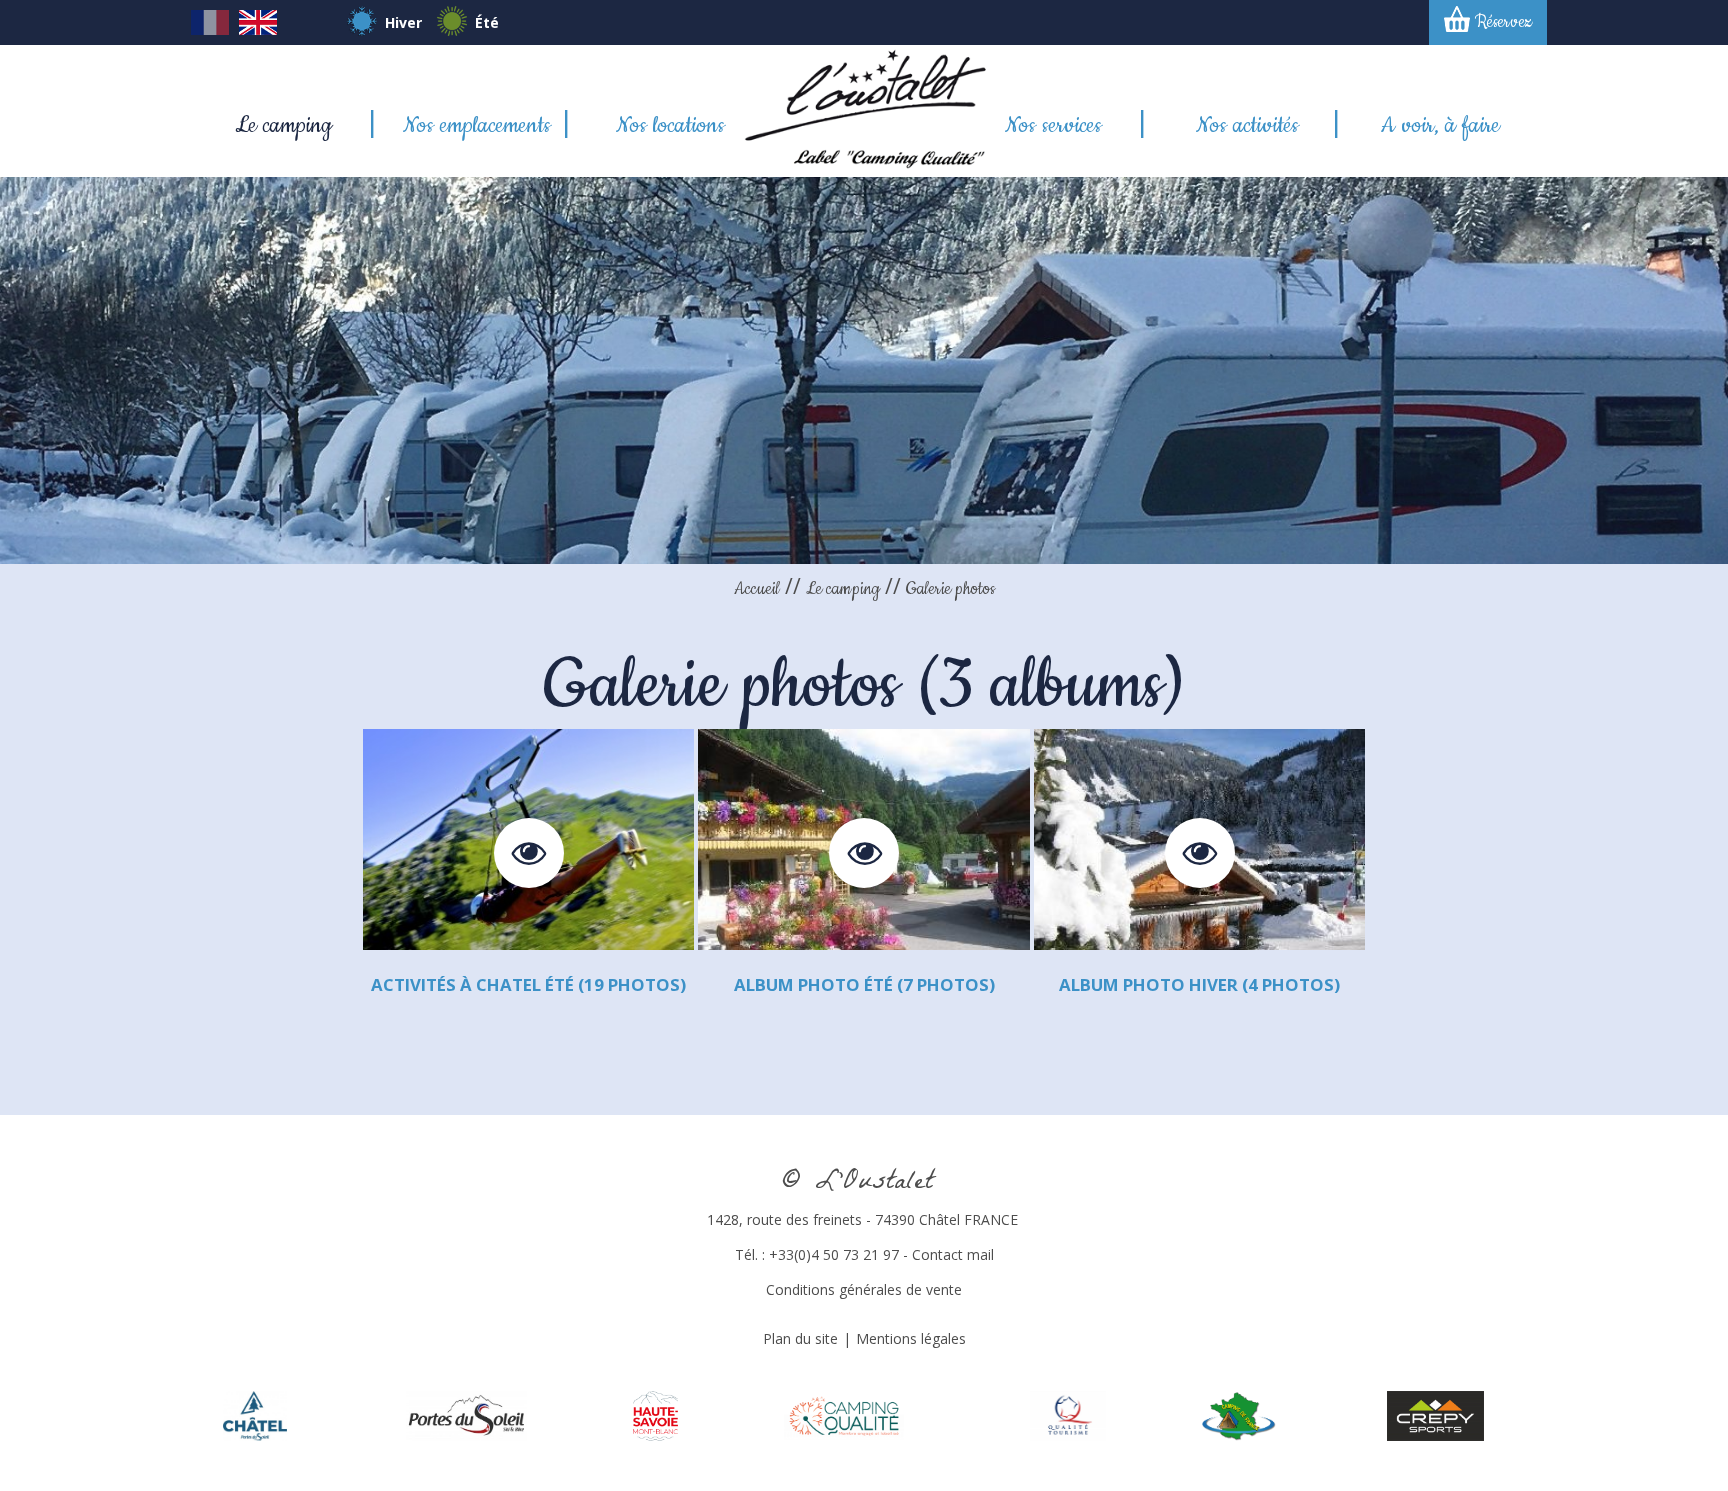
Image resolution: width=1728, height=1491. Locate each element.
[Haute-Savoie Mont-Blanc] (655, 1414)
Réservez (1503, 22)
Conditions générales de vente (864, 1289)
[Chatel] (255, 1414)
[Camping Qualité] (844, 1414)
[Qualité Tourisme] (1067, 1414)
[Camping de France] (1239, 1414)
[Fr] (210, 29)
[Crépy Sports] (1436, 1414)
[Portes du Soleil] (466, 1414)
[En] (258, 29)
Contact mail (953, 1254)
